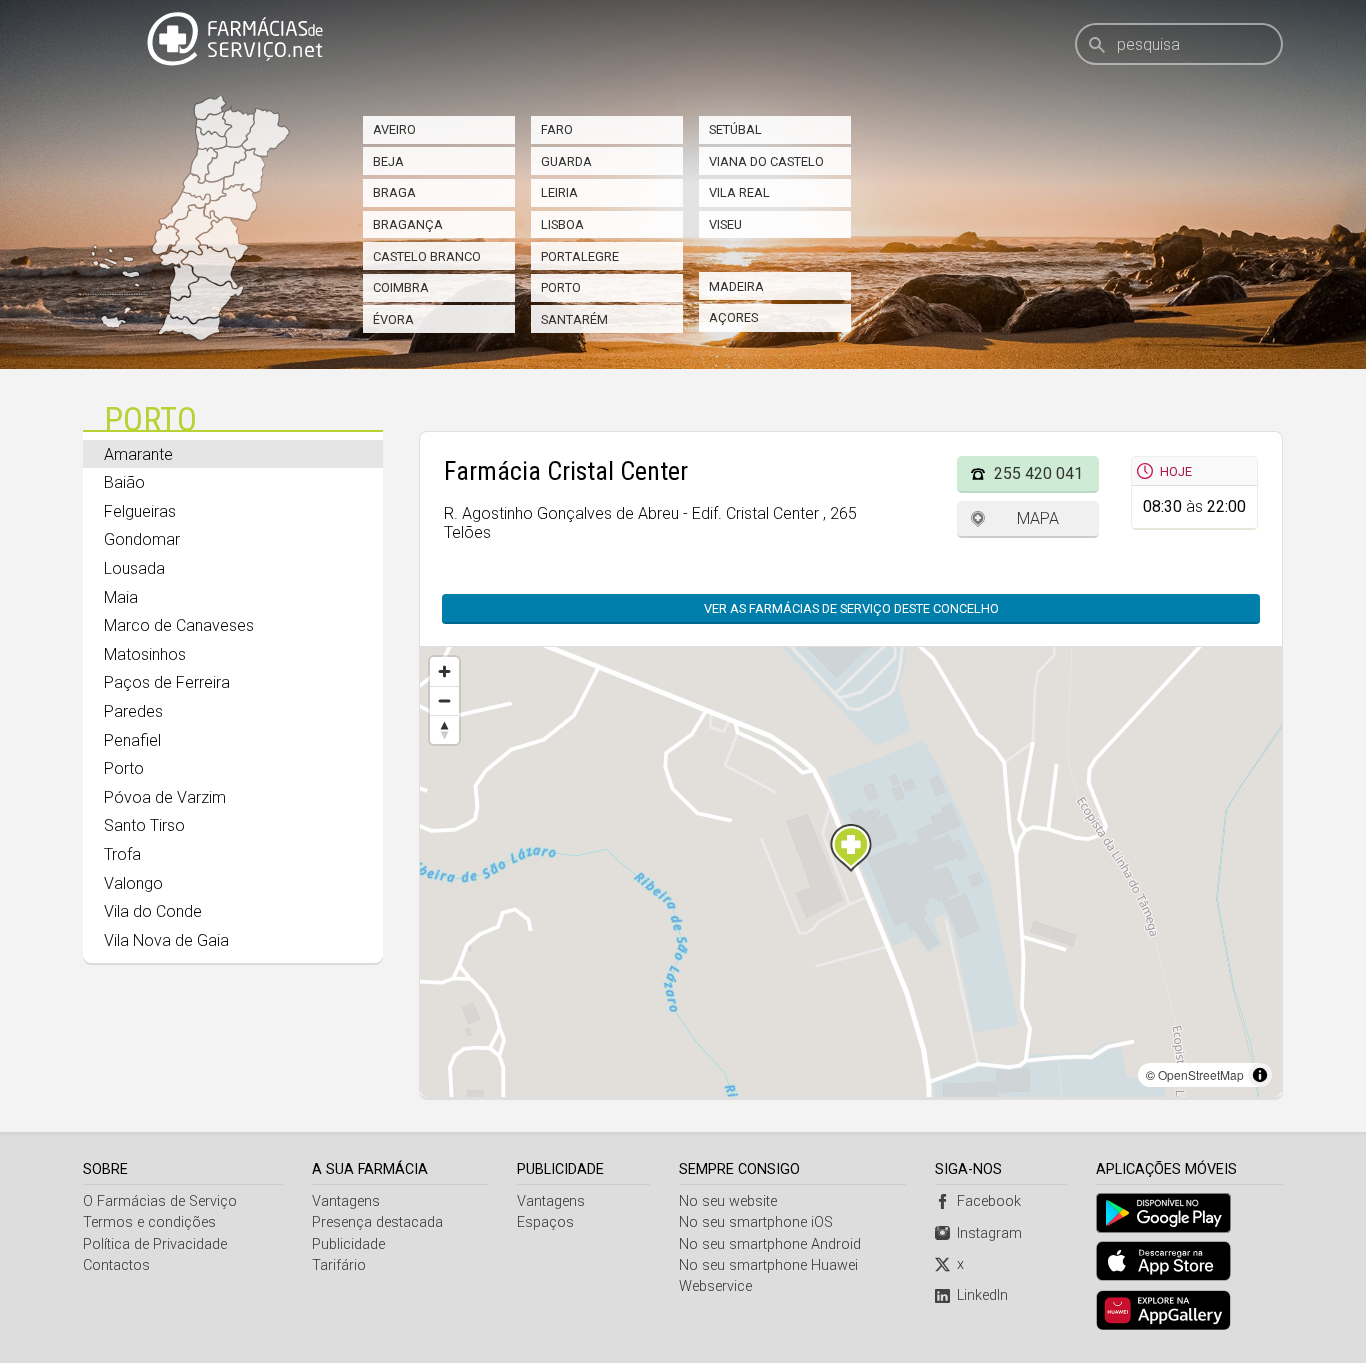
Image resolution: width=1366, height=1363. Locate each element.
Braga (394, 192)
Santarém (574, 319)
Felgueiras (140, 511)
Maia (121, 597)
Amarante (138, 454)
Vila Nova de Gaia (166, 940)
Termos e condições (149, 1222)
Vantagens (346, 1201)
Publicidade (348, 1244)
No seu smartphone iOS (756, 1222)
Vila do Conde (153, 911)
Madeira (736, 286)
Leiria (559, 192)
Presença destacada (377, 1222)
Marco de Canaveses (179, 625)
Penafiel (132, 740)
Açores (733, 317)
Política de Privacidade (155, 1244)
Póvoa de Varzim (165, 797)
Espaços (545, 1222)
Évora (393, 319)
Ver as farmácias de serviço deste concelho (851, 608)
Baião (124, 482)
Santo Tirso (144, 825)
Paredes (133, 711)
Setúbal (735, 129)
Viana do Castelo (766, 161)
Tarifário (339, 1265)
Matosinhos (145, 654)
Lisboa (562, 224)
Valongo (133, 883)
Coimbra (401, 287)
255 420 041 (1038, 473)
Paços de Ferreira (167, 682)
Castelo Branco (427, 256)
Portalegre (580, 256)
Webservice (715, 1286)
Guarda (566, 161)
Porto (561, 287)
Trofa (122, 854)
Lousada (134, 568)
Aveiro (394, 129)
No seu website (728, 1201)
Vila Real (739, 192)
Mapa (1038, 518)
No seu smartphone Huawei (768, 1265)
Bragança (408, 224)
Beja (388, 161)
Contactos (116, 1265)
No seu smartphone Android (770, 1244)
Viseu (725, 224)
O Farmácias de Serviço (160, 1201)
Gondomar (142, 539)
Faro (557, 129)
